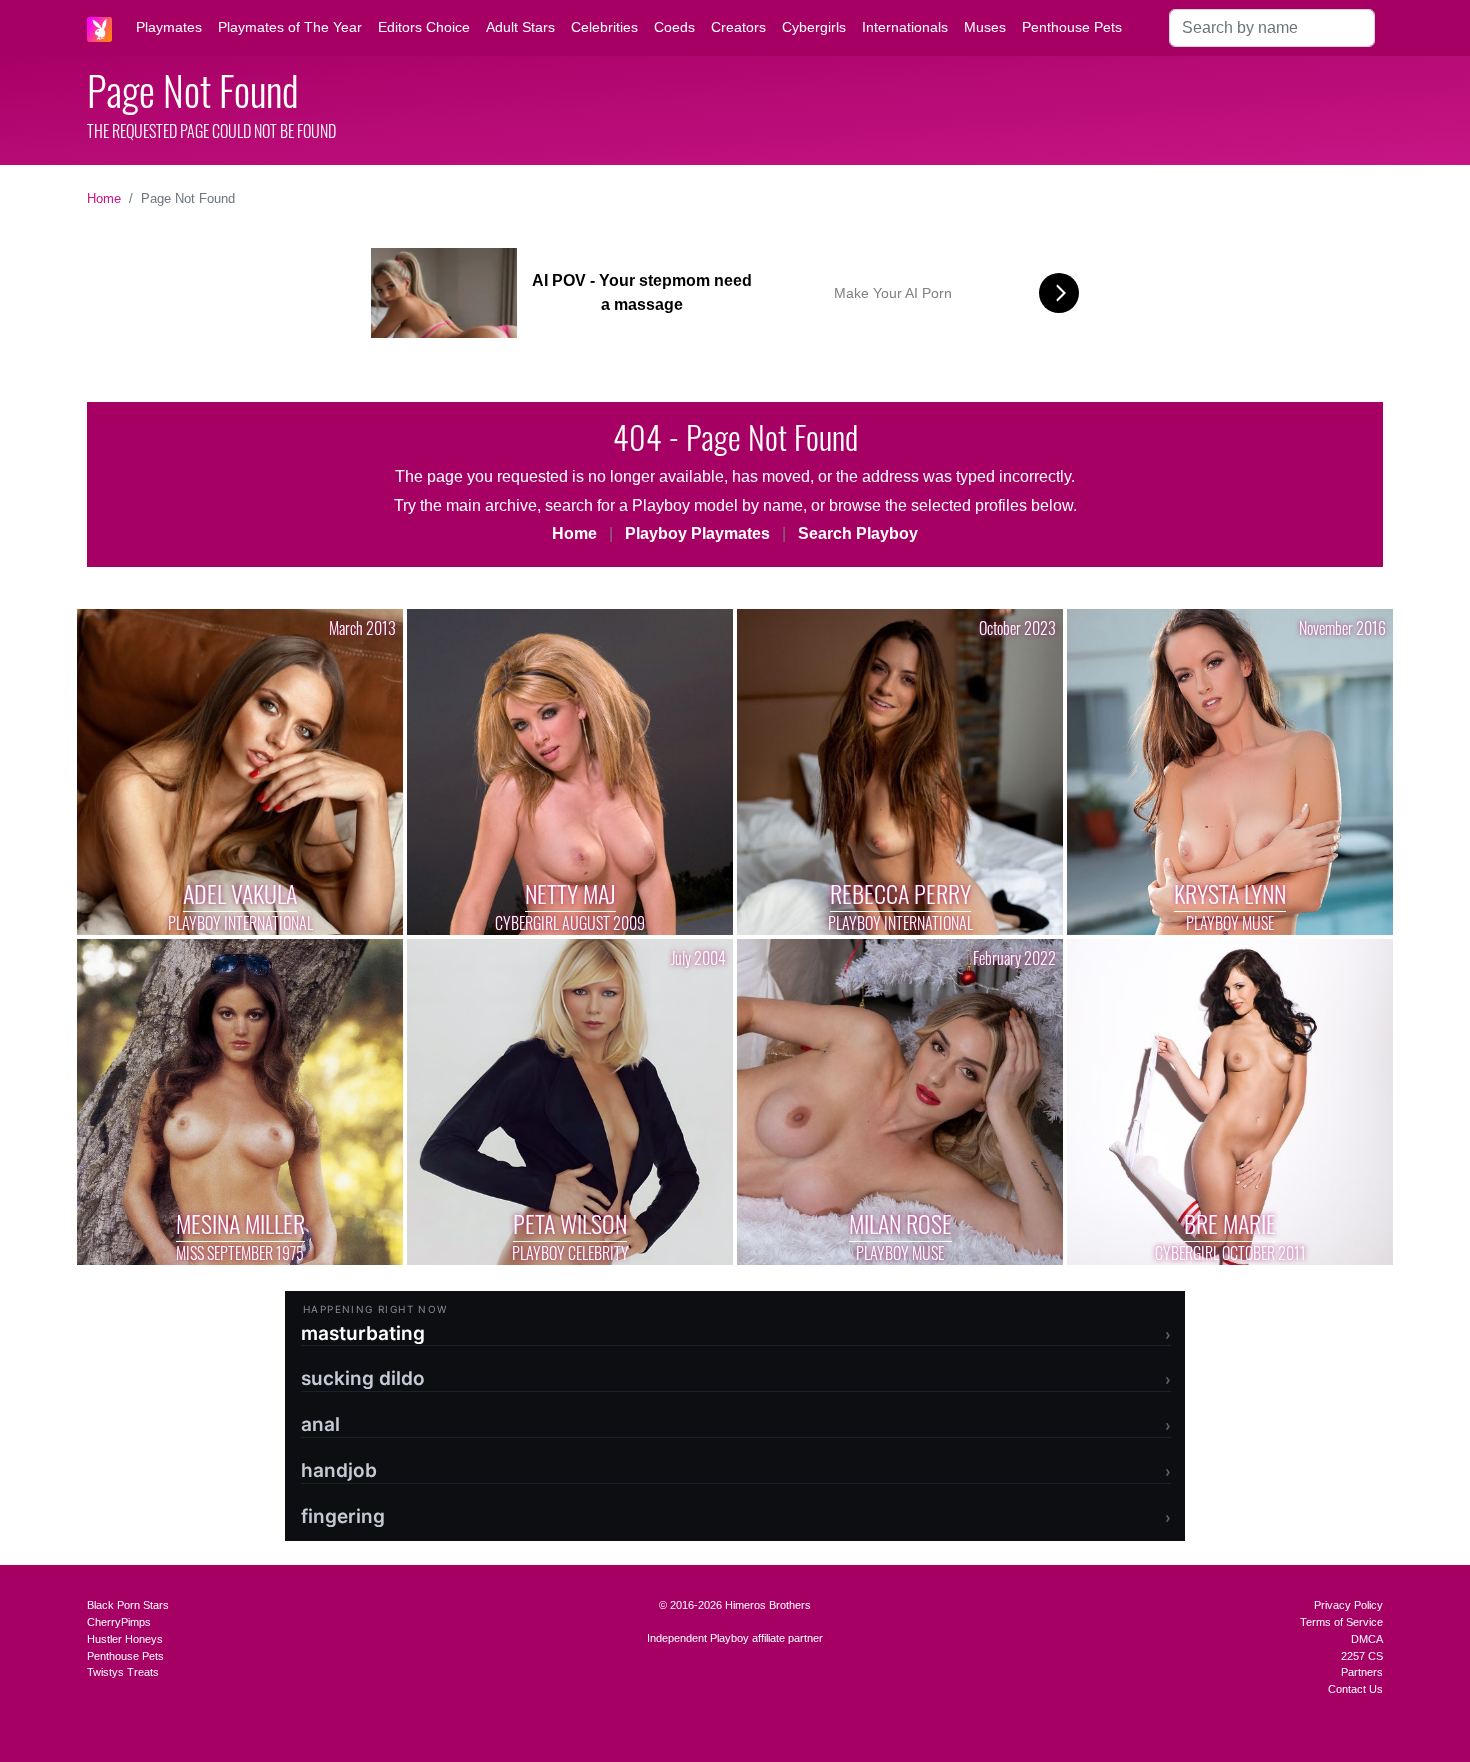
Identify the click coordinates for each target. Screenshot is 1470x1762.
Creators (738, 27)
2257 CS (1362, 1656)
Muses (985, 27)
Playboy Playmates (697, 533)
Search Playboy (858, 533)
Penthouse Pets (1072, 27)
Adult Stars (520, 27)
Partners (1362, 1672)
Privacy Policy (1348, 1605)
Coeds (674, 27)
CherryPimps (119, 1622)
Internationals (905, 27)
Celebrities (604, 27)
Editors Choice (424, 27)
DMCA (1367, 1639)
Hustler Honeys (125, 1639)
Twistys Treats (123, 1672)
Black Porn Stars (128, 1605)
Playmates (169, 27)
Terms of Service (1341, 1622)
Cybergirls (814, 27)
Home (104, 198)
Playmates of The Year (290, 27)
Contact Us (1355, 1689)
